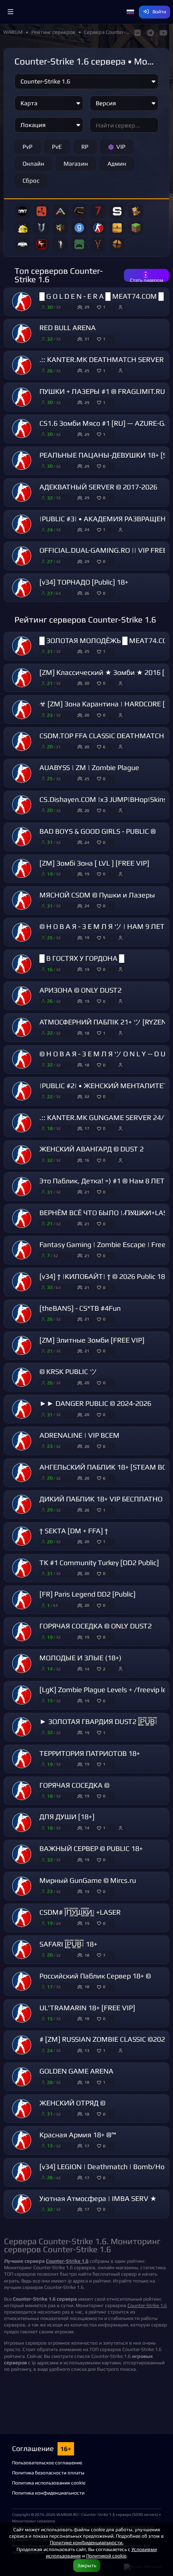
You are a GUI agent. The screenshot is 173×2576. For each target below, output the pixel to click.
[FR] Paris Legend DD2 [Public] (88, 1594)
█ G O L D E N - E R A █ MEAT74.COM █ (102, 296)
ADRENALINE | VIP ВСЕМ (79, 1435)
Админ (117, 163)
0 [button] (104, 466)
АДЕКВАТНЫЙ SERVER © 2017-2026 (98, 487)
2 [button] (104, 1669)
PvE (57, 147)
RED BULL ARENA (68, 328)
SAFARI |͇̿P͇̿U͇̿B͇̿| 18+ (68, 1944)
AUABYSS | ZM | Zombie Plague (89, 768)
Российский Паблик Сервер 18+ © (95, 1976)
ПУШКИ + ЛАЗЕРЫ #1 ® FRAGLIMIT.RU (102, 392)
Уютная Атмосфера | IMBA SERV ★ (98, 2199)
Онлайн (33, 163)
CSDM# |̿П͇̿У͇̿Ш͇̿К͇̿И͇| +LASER (80, 1912)
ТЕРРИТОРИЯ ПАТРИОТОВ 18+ (90, 1753)
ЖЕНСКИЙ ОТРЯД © (72, 2103)
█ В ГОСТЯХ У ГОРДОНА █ (82, 958)
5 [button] (104, 937)
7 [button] (104, 1955)
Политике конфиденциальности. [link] (87, 2542)
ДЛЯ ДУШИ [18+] (67, 1817)
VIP (121, 147)
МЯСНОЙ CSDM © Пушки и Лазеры (97, 895)
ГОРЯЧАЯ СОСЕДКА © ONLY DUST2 (96, 1626)
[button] (10, 12)
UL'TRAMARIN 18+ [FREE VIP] (87, 2008)
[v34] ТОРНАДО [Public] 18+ (84, 582)
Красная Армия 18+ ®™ (78, 2135)
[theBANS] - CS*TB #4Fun (80, 1308)
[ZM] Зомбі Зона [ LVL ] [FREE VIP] (94, 863)
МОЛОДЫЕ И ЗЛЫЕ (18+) (80, 1658)
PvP (28, 147)
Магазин (76, 163)
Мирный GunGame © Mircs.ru (88, 1880)
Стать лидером (147, 279)
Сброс (31, 180)
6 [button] (104, 747)
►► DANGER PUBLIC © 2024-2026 (95, 1404)
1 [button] (104, 307)
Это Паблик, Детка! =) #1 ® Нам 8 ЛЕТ (102, 1181)
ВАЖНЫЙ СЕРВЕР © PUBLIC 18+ (91, 1849)
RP (85, 147)
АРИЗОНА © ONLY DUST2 (80, 990)
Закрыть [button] (87, 2565)
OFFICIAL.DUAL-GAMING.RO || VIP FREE (103, 550)
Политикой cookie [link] (106, 2556)
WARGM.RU (67, 2514)
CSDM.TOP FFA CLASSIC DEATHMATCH (102, 736)
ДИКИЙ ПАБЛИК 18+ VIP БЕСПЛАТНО (101, 1499)
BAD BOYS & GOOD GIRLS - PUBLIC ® (98, 831)
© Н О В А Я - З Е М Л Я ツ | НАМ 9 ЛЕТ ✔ (106, 927)
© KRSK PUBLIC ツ (68, 1372)
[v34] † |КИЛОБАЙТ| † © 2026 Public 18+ (104, 1277)
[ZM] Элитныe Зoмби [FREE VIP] (92, 1340)
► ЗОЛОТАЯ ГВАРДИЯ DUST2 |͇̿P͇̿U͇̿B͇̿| (98, 1722)
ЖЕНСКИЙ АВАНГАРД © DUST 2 (92, 1149)
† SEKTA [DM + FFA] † (74, 1531)
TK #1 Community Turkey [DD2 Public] (99, 1563)
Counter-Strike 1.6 (147, 2305)
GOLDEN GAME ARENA (76, 2071)
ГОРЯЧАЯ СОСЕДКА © (74, 1785)
